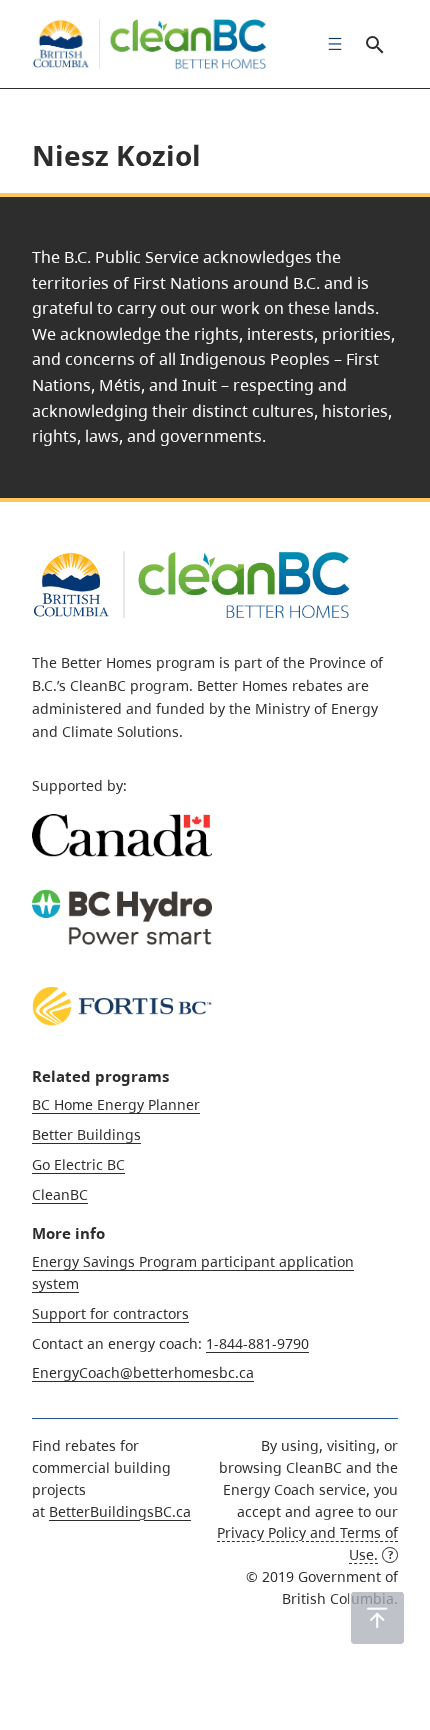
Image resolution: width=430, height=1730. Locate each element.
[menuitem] (330, 44)
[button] (377, 1618)
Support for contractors (110, 1313)
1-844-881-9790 (257, 1343)
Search (374, 44)
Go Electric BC (78, 1164)
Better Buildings (86, 1134)
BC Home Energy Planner (116, 1104)
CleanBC (60, 1194)
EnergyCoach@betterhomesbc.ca (143, 1372)
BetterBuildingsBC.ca (120, 1511)
